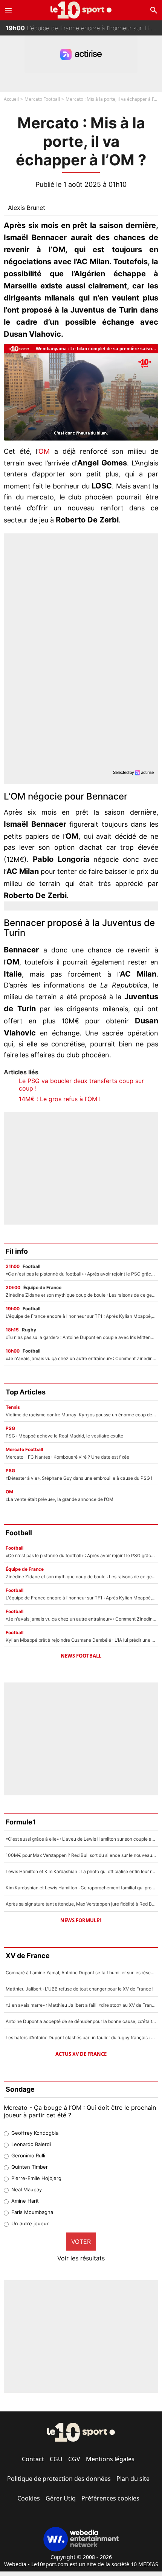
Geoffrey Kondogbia (35, 2133)
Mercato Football (42, 99)
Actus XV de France (81, 2054)
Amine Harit (25, 2201)
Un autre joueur (30, 2223)
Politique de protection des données (59, 2479)
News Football (81, 1656)
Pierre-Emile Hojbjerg (36, 2178)
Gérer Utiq (61, 2498)
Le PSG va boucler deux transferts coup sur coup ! (81, 1085)
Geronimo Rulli (28, 2155)
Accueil (11, 99)
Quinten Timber (30, 2167)
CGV (74, 2459)
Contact (33, 2459)
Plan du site (133, 2479)
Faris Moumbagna (32, 2212)
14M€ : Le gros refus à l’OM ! (60, 1099)
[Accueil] (81, 10)
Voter (81, 2242)
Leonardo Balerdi (31, 2144)
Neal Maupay (27, 2189)
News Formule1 (81, 1920)
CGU (56, 2459)
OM (44, 451)
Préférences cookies (110, 2498)
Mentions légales (110, 2459)
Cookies (29, 2498)
